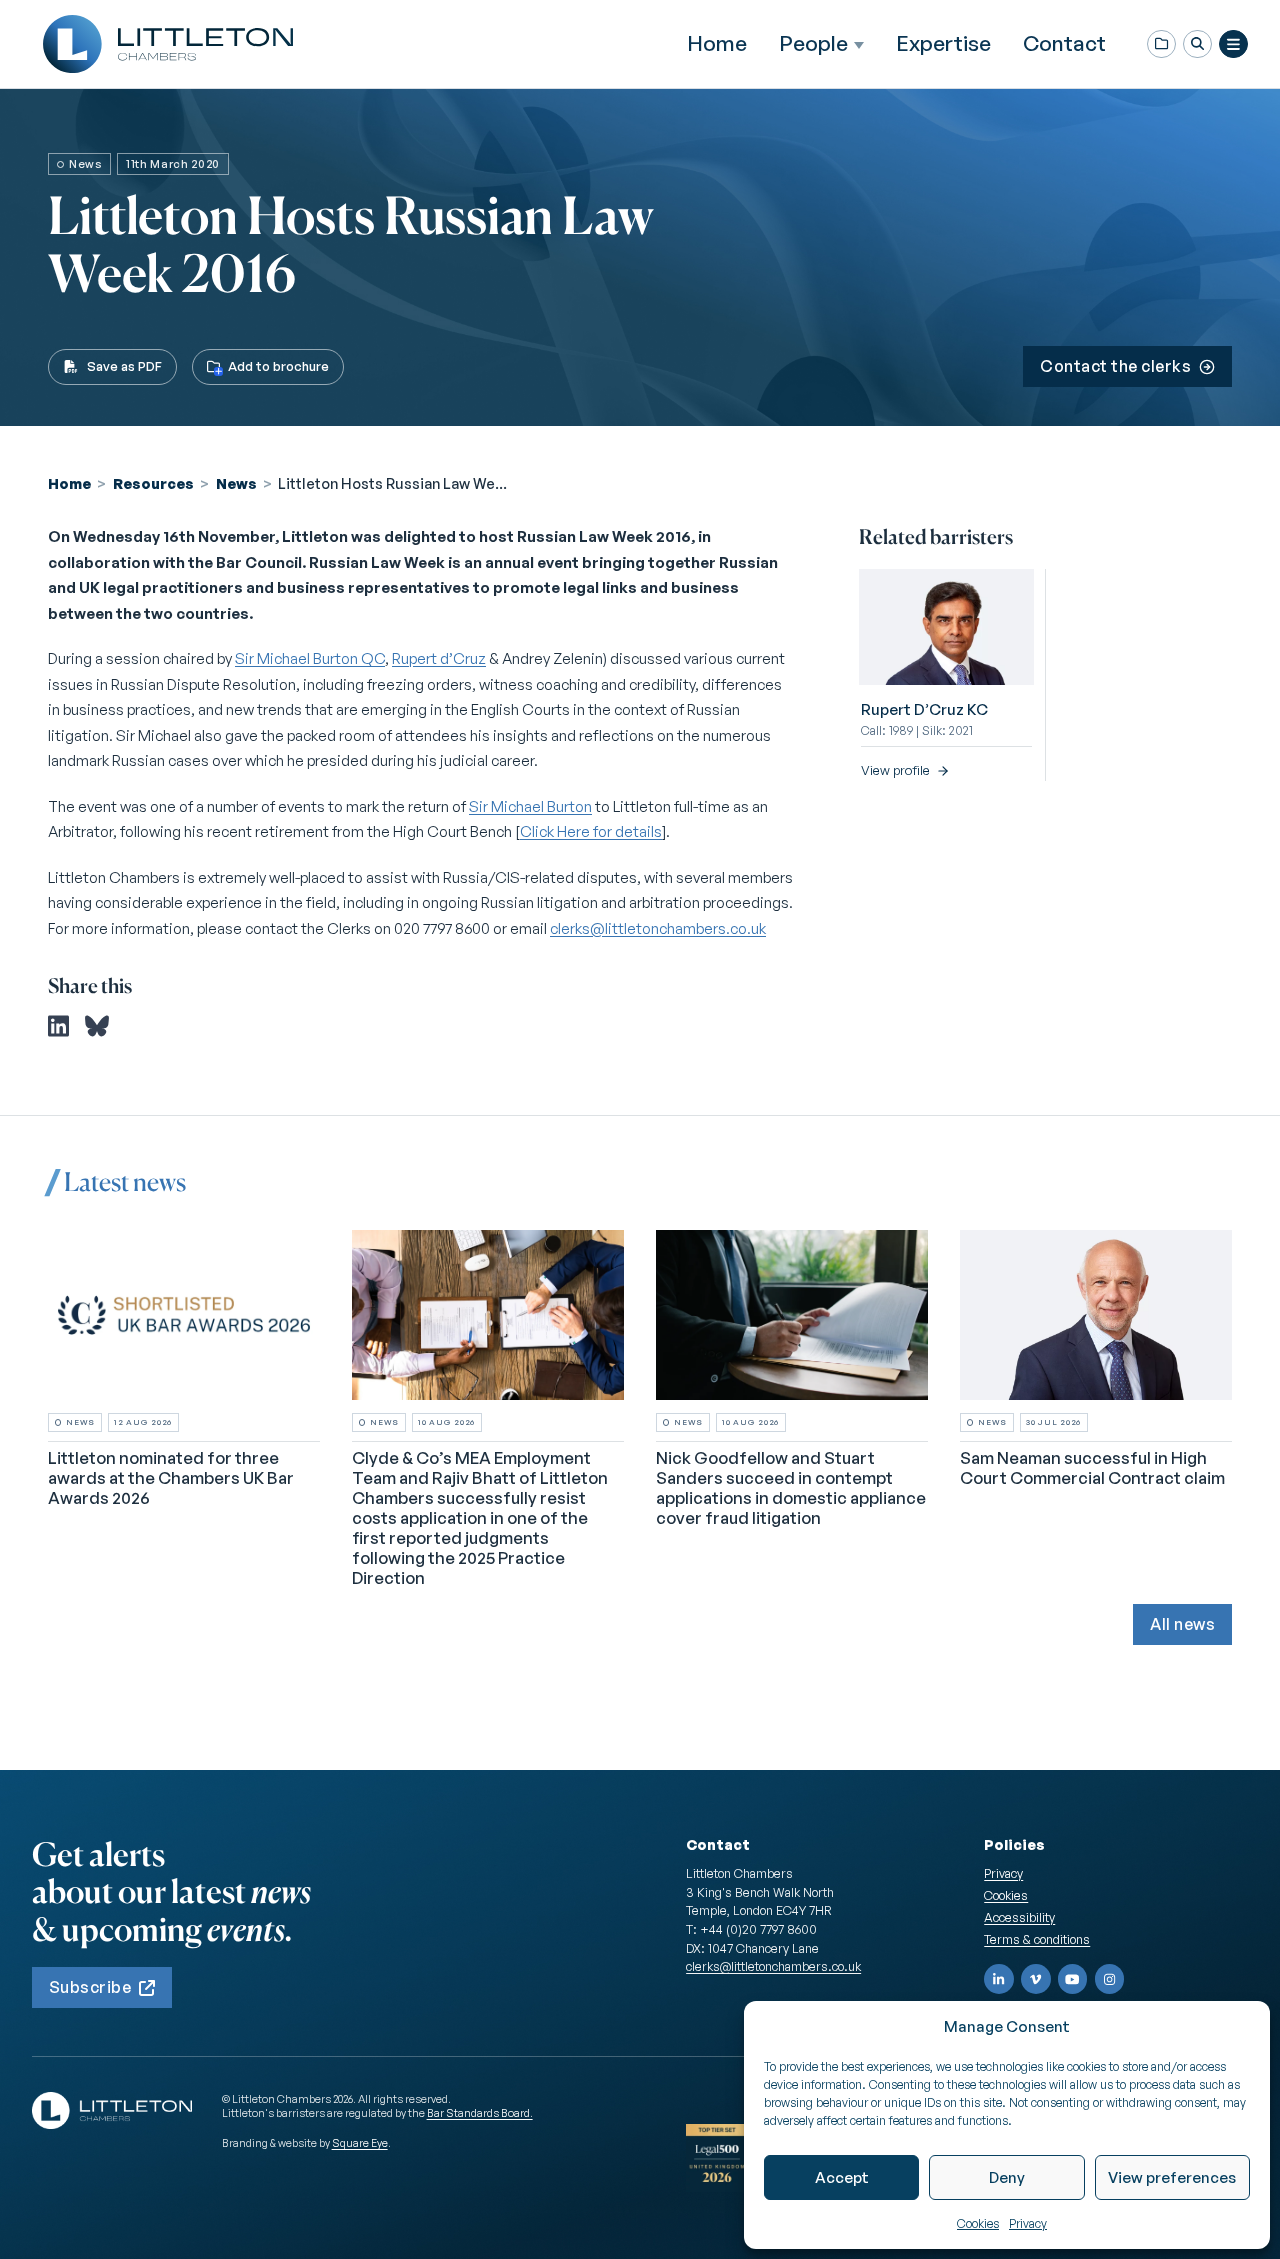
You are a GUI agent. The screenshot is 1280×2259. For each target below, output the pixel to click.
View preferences (1172, 2177)
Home (717, 43)
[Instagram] (1110, 1979)
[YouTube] (1073, 1979)
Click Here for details (591, 831)
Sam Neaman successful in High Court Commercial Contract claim (1092, 1467)
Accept (842, 2177)
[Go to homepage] (168, 44)
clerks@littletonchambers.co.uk (658, 928)
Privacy (1028, 2223)
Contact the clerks (1115, 366)
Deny (1007, 2177)
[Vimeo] (1036, 1979)
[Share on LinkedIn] (58, 1026)
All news (1182, 1624)
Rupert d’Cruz (439, 658)
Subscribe (90, 1987)
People (813, 43)
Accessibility (1019, 1917)
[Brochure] (1161, 44)
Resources (153, 483)
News (236, 483)
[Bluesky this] (97, 1026)
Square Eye (360, 2143)
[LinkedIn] (999, 1979)
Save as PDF (124, 366)
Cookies (978, 2223)
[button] (1197, 44)
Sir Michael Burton (530, 806)
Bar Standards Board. (480, 2113)
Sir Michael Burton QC (310, 658)
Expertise (943, 43)
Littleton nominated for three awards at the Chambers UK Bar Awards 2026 (171, 1477)
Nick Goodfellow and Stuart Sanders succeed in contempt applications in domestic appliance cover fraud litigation (791, 1487)
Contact (1064, 43)
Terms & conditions (1037, 1939)
